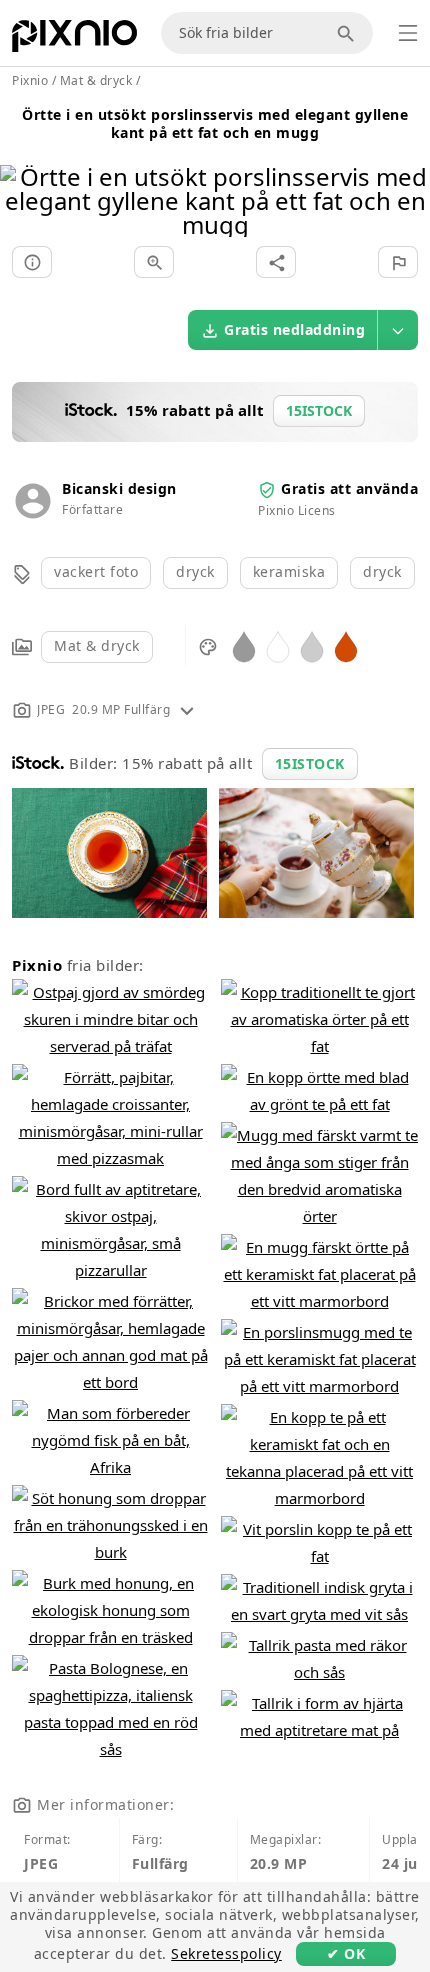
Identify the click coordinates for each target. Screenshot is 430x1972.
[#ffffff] (278, 645)
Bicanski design (119, 488)
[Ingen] (407, 175)
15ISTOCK (310, 763)
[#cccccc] (312, 645)
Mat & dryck (97, 645)
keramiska (289, 571)
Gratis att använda (349, 488)
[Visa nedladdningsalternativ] (398, 330)
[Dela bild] (276, 262)
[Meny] (408, 33)
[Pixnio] (74, 40)
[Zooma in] (154, 262)
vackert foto (96, 571)
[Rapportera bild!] (398, 262)
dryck (195, 571)
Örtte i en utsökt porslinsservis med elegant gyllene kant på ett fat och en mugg (215, 123)
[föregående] (22, 175)
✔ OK (346, 1953)
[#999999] (244, 645)
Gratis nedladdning (294, 329)
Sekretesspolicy (226, 1953)
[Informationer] (32, 262)
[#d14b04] (346, 645)
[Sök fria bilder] (349, 33)
